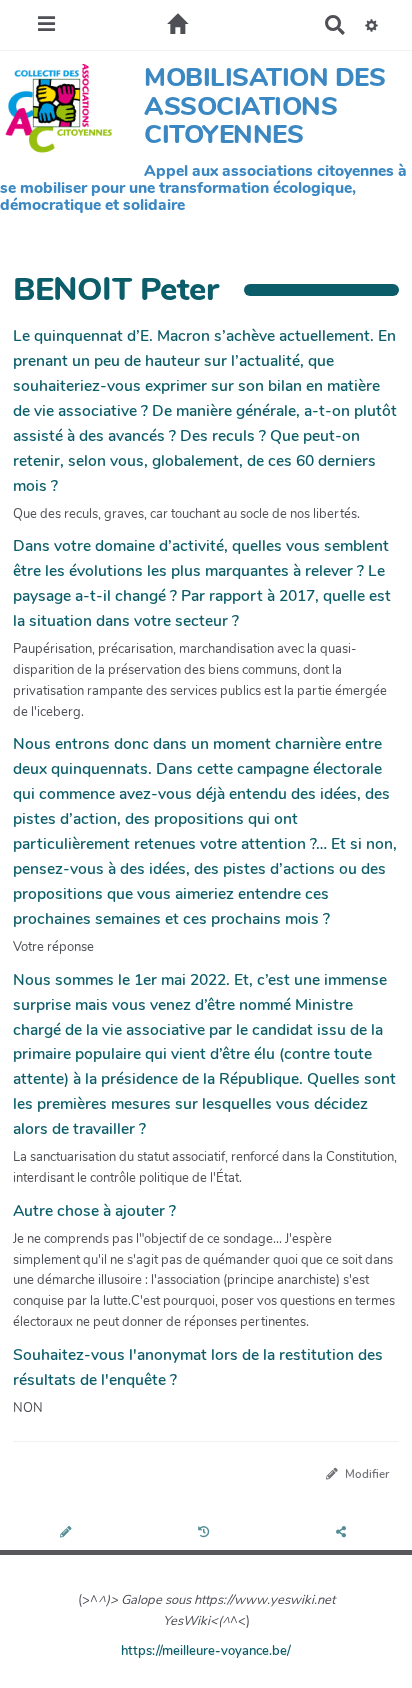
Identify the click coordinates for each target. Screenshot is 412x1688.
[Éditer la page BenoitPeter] (68, 1533)
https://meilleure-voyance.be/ (206, 1651)
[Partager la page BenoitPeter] (343, 1533)
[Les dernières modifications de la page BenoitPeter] (206, 1533)
